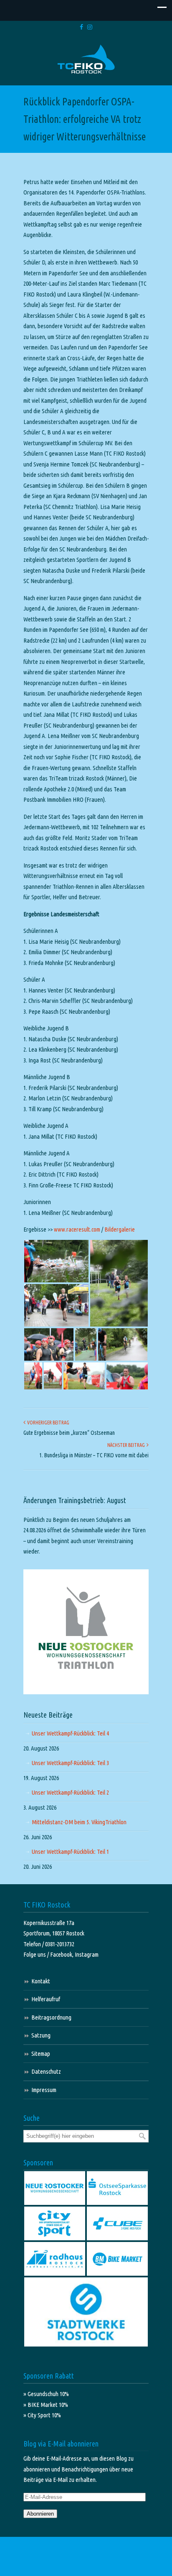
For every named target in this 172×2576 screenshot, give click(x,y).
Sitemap (41, 2054)
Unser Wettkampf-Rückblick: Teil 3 (70, 1763)
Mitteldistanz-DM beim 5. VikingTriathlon (79, 1822)
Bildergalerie (120, 1229)
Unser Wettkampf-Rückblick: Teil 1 (70, 1852)
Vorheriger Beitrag (47, 1423)
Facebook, (62, 1954)
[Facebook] (81, 27)
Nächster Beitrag (127, 1445)
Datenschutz (46, 2071)
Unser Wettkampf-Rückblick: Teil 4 (70, 1733)
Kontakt (41, 1981)
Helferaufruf (46, 1999)
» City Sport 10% (42, 2415)
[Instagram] (90, 27)
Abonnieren (40, 2514)
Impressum (44, 2090)
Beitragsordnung (51, 2017)
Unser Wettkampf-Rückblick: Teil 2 (70, 1792)
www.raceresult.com (77, 1229)
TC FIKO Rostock (86, 59)
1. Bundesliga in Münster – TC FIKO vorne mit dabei (94, 1455)
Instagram (87, 1954)
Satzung (41, 2035)
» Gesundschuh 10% (46, 2394)
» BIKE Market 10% (46, 2405)
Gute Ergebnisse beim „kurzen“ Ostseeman (69, 1433)
